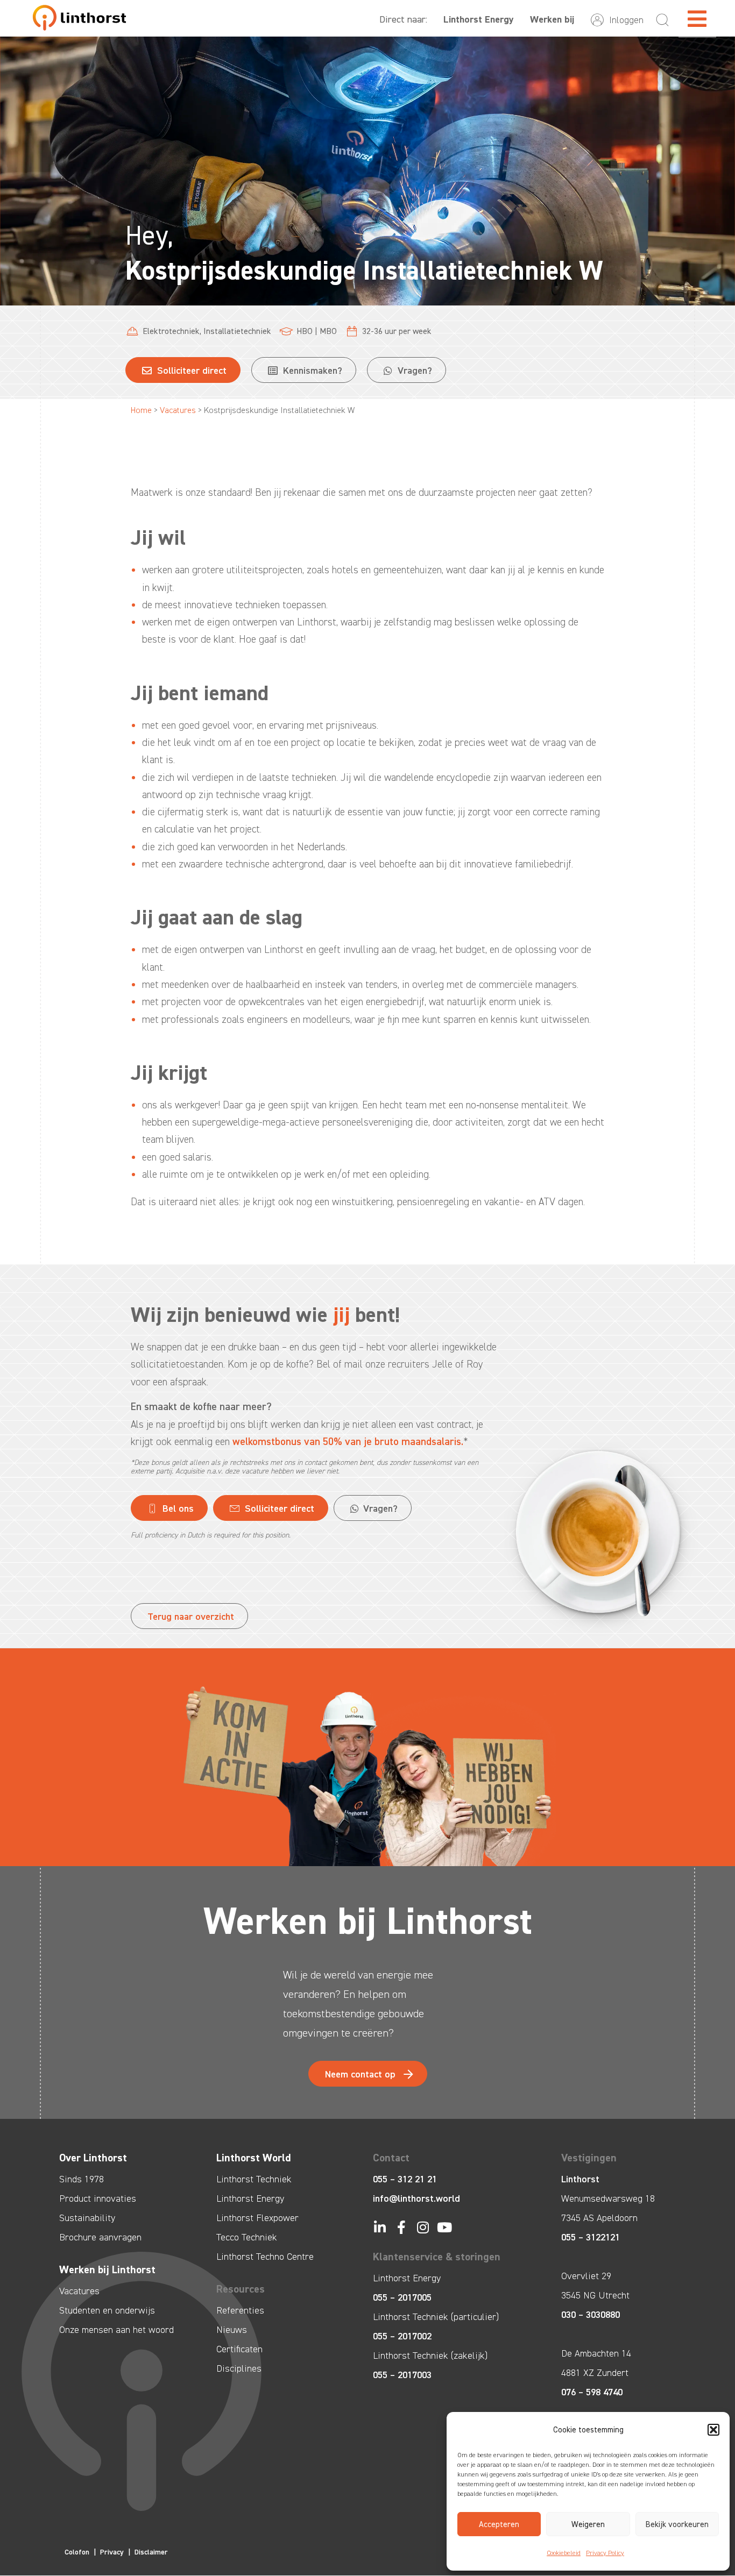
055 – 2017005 (402, 2297)
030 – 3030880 (591, 2315)
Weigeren (588, 2524)
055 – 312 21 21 (405, 2179)
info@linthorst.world (416, 2198)
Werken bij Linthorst (107, 2269)
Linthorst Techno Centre (265, 2257)
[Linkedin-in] (380, 2227)
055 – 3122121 (591, 2237)
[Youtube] (444, 2227)
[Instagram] (423, 2227)
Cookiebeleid (564, 2553)
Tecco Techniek (247, 2237)
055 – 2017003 (402, 2375)
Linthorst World (254, 2158)
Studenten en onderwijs (107, 2310)
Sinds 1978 (82, 2179)
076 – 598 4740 (592, 2392)
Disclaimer (151, 2552)
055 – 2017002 (402, 2336)
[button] (713, 2430)
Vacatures (178, 410)
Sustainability (87, 2218)
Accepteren (499, 2524)
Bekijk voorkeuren (677, 2524)
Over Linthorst (93, 2158)
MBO (328, 331)
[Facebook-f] (401, 2227)
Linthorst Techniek (254, 2179)
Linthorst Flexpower (257, 2218)
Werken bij (552, 19)
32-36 (372, 331)
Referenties (240, 2310)
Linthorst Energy (479, 19)
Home (141, 410)
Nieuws (232, 2330)
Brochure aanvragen (100, 2237)
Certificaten (239, 2349)
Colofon (77, 2552)
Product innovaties (98, 2198)
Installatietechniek (237, 331)
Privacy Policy (605, 2553)
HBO (305, 331)
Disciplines (239, 2368)
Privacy (112, 2552)
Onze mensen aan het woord (116, 2330)
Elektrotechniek (171, 331)
